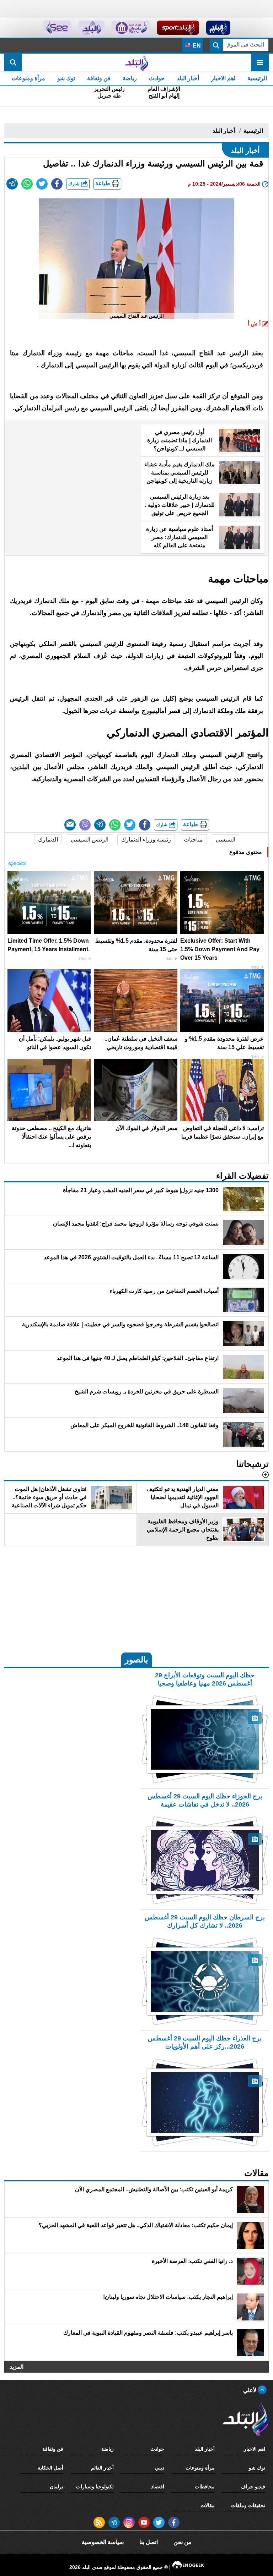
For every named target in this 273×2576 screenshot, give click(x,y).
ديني (160, 2468)
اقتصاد (158, 2487)
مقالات (208, 2505)
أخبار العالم (102, 2468)
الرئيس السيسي (90, 840)
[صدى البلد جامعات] (131, 28)
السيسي (226, 840)
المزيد (17, 2367)
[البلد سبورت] (178, 28)
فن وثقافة (99, 78)
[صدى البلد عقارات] (92, 28)
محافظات (205, 2487)
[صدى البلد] (136, 62)
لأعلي (250, 2390)
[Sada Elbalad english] (57, 28)
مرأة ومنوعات (28, 78)
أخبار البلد (188, 78)
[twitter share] (42, 184)
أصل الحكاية (50, 2468)
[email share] (12, 184)
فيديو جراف (253, 2487)
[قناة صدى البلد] (218, 28)
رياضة (130, 78)
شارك (75, 184)
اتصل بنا (149, 2542)
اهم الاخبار (223, 78)
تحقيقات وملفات (248, 2505)
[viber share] (85, 825)
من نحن (183, 2542)
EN (196, 46)
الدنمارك (48, 840)
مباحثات (193, 840)
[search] (13, 62)
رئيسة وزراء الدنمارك (146, 840)
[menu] (260, 62)
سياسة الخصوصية (103, 2542)
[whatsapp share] (27, 184)
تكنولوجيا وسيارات (95, 2487)
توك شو (66, 78)
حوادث (157, 78)
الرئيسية (257, 78)
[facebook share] (57, 184)
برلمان (57, 2487)
